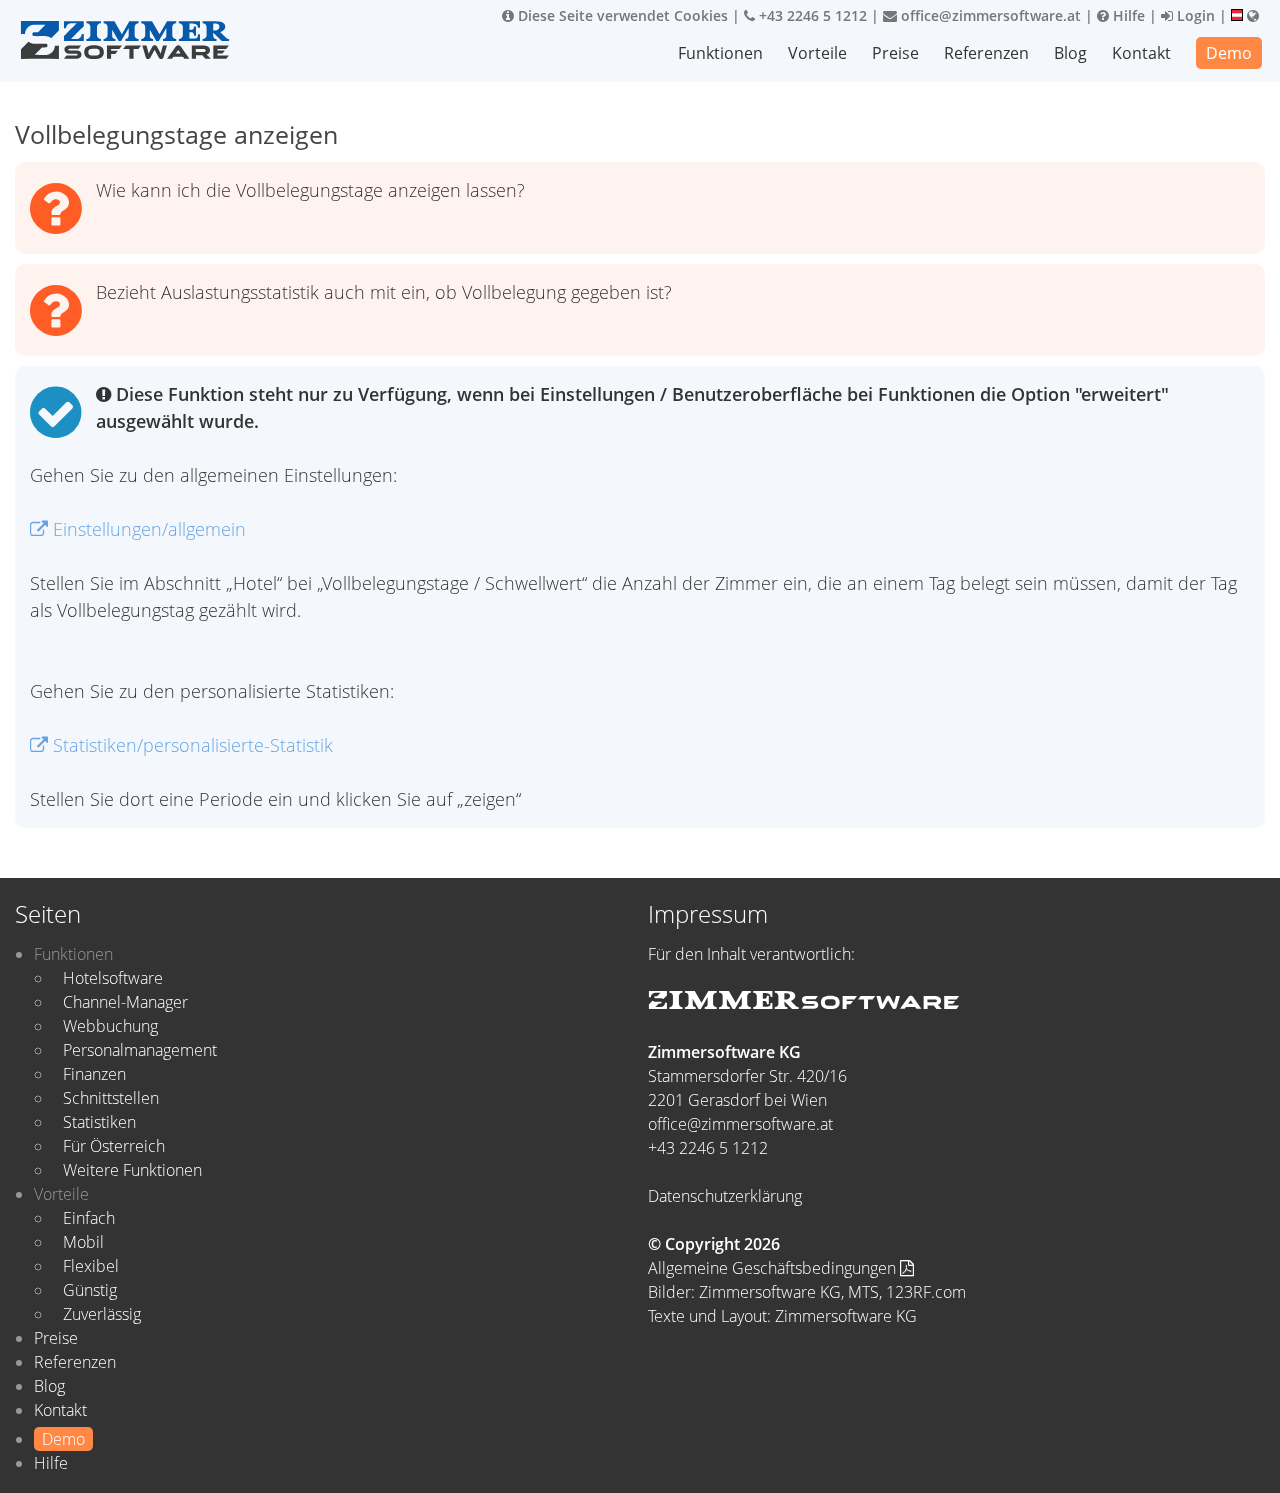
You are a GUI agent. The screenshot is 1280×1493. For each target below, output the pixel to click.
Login (1194, 15)
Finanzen (94, 1074)
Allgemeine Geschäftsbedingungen (774, 1268)
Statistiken (99, 1122)
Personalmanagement (140, 1050)
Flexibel (91, 1266)
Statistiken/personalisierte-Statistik (190, 745)
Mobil (83, 1242)
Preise (895, 53)
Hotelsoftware (113, 978)
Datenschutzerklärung (725, 1196)
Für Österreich (114, 1146)
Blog (1070, 53)
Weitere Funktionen (132, 1170)
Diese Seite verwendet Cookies (621, 15)
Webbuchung (110, 1026)
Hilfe (1127, 15)
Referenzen (986, 53)
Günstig (90, 1290)
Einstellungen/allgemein (147, 529)
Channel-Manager (125, 1002)
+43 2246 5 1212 (811, 15)
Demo (1229, 53)
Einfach (89, 1218)
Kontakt (1141, 53)
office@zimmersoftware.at (989, 15)
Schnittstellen (111, 1098)
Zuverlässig (102, 1314)
